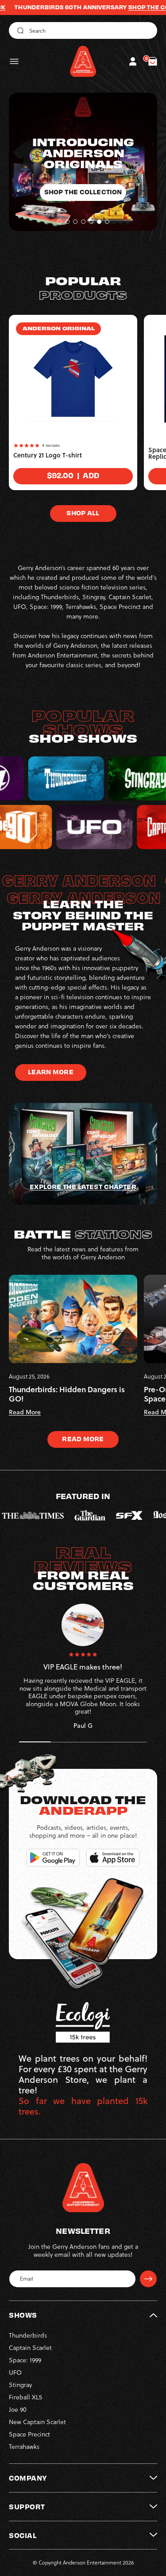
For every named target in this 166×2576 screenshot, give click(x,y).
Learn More (50, 1072)
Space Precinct (29, 2434)
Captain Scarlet (30, 2348)
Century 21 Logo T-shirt (48, 455)
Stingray (20, 2385)
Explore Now (83, 181)
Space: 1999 (25, 2360)
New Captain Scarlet (37, 2422)
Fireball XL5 (25, 2397)
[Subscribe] (148, 2279)
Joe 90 (18, 2410)
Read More (83, 1439)
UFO (15, 2372)
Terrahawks (24, 2447)
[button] (14, 61)
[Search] (19, 30)
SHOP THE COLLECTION (116, 7)
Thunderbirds (28, 2335)
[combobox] (83, 30)
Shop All (83, 513)
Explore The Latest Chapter (83, 1186)
